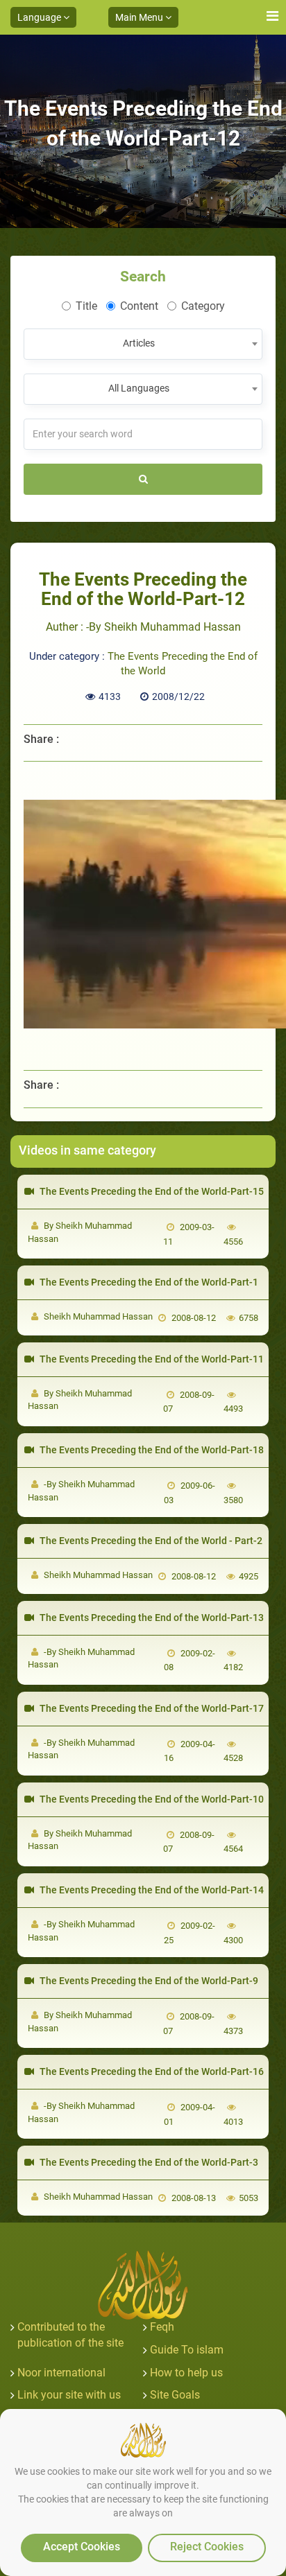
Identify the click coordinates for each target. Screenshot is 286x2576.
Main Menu (140, 17)
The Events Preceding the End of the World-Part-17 (151, 1708)
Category (203, 306)
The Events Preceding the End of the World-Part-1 (148, 1282)
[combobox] (143, 344)
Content (139, 306)
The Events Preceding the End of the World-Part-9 (148, 1981)
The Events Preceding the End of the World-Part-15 (151, 1191)
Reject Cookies (207, 2547)
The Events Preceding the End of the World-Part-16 (151, 2071)
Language (40, 17)
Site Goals (175, 2395)
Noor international (61, 2373)
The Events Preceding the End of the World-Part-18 (151, 1450)
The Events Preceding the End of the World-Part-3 (148, 2162)
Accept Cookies (82, 2547)
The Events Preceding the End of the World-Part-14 (151, 1890)
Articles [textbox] (139, 343)
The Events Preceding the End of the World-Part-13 (151, 1618)
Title (86, 306)
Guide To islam (187, 2350)
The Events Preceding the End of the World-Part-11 (151, 1359)
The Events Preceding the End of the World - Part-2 (150, 1541)
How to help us (186, 2373)
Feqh (162, 2327)
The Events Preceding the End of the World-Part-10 (151, 1799)
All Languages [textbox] (139, 388)
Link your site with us (69, 2395)
